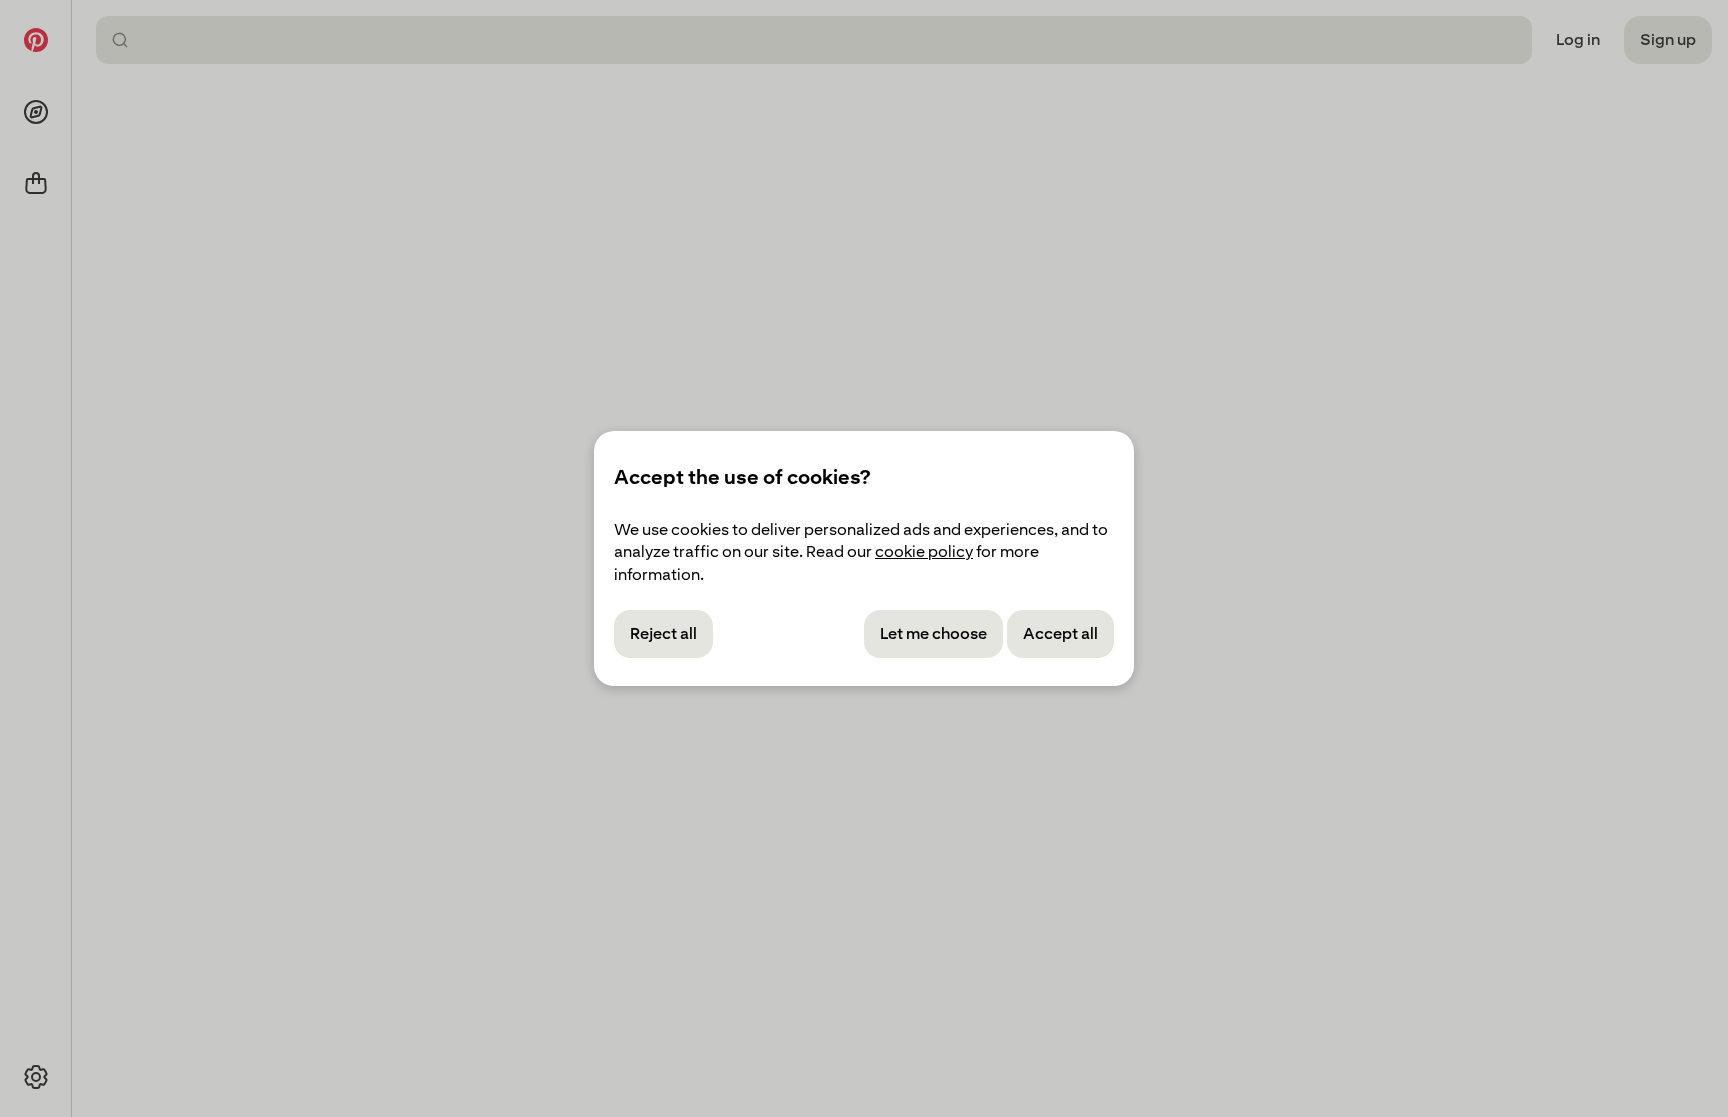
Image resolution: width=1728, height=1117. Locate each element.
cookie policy (924, 551)
